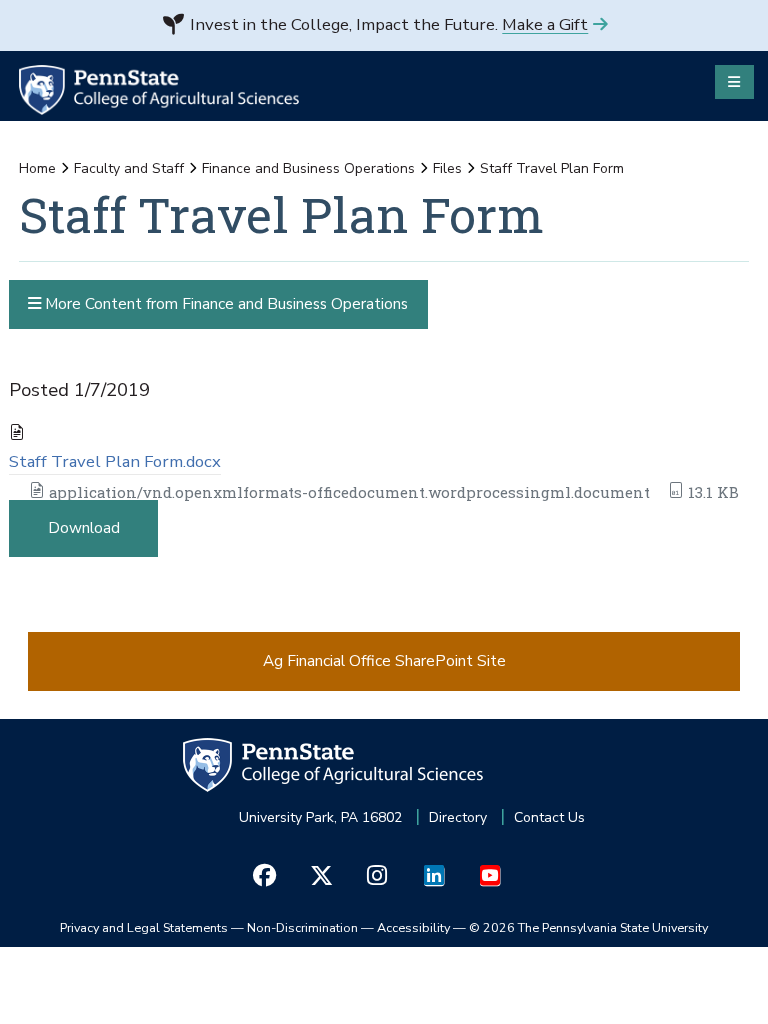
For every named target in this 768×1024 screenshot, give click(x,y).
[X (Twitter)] (320, 876)
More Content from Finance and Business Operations (224, 303)
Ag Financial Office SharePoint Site (384, 660)
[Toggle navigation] (734, 82)
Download (84, 527)
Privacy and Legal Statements (144, 927)
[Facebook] (264, 876)
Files (447, 168)
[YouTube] (489, 876)
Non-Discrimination (302, 927)
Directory (458, 817)
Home (37, 168)
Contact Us (549, 817)
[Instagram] (377, 876)
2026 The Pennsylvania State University (588, 927)
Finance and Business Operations (308, 168)
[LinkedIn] (433, 876)
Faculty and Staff (129, 168)
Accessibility (413, 927)
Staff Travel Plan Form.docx (115, 461)
